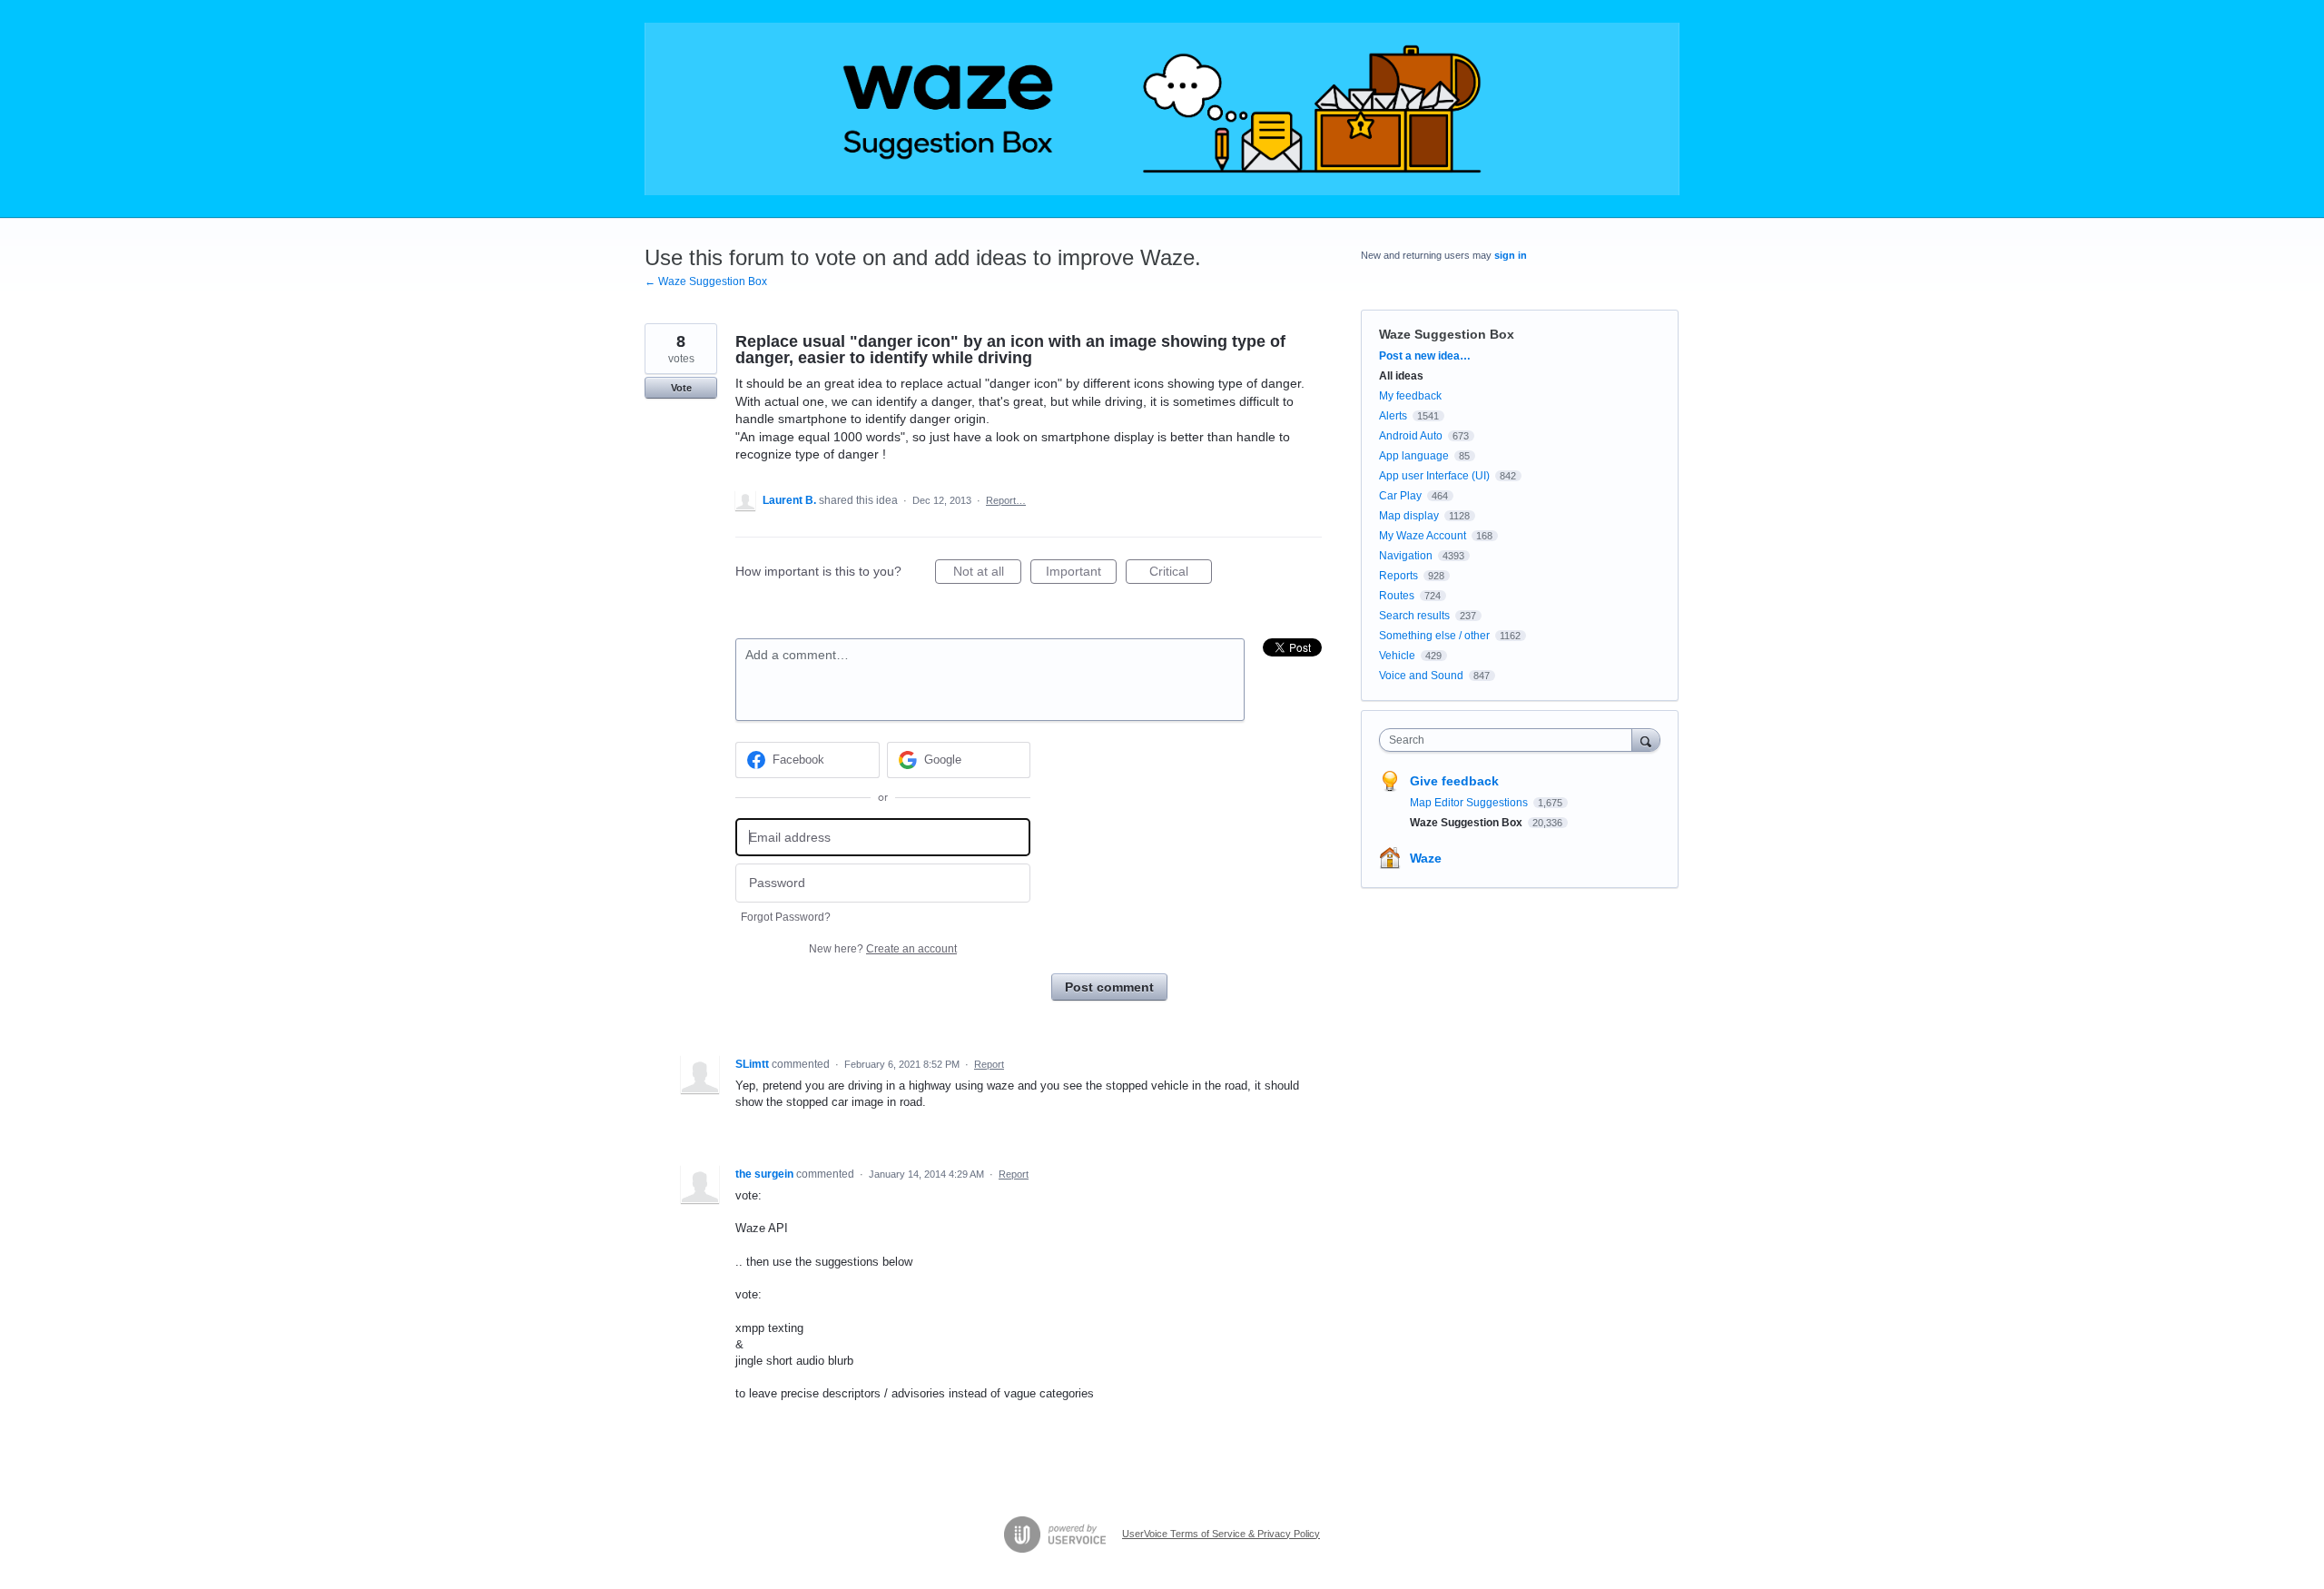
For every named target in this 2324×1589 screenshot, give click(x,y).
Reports (1398, 576)
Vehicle (1397, 656)
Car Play (1400, 496)
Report (989, 1064)
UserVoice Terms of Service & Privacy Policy (1221, 1534)
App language (1414, 456)
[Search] (1646, 740)
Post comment (1109, 987)
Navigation (1406, 556)
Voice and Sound (1421, 676)
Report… (1006, 500)
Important (1081, 574)
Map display (1409, 516)
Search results (1414, 616)
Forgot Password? (786, 917)
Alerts (1393, 416)
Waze (1426, 858)
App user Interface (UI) (1434, 476)
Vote (681, 388)
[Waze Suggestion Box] (1162, 109)
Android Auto (1411, 436)
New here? (883, 949)
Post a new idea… (1425, 356)
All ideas (1401, 376)
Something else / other (1434, 636)
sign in (1511, 255)
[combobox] (1510, 740)
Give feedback (1454, 781)
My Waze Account (1423, 536)
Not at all (987, 574)
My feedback (1410, 396)
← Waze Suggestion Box (706, 281)
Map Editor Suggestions (1470, 803)
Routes (1397, 596)
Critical (1181, 574)
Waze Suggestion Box (1447, 334)
